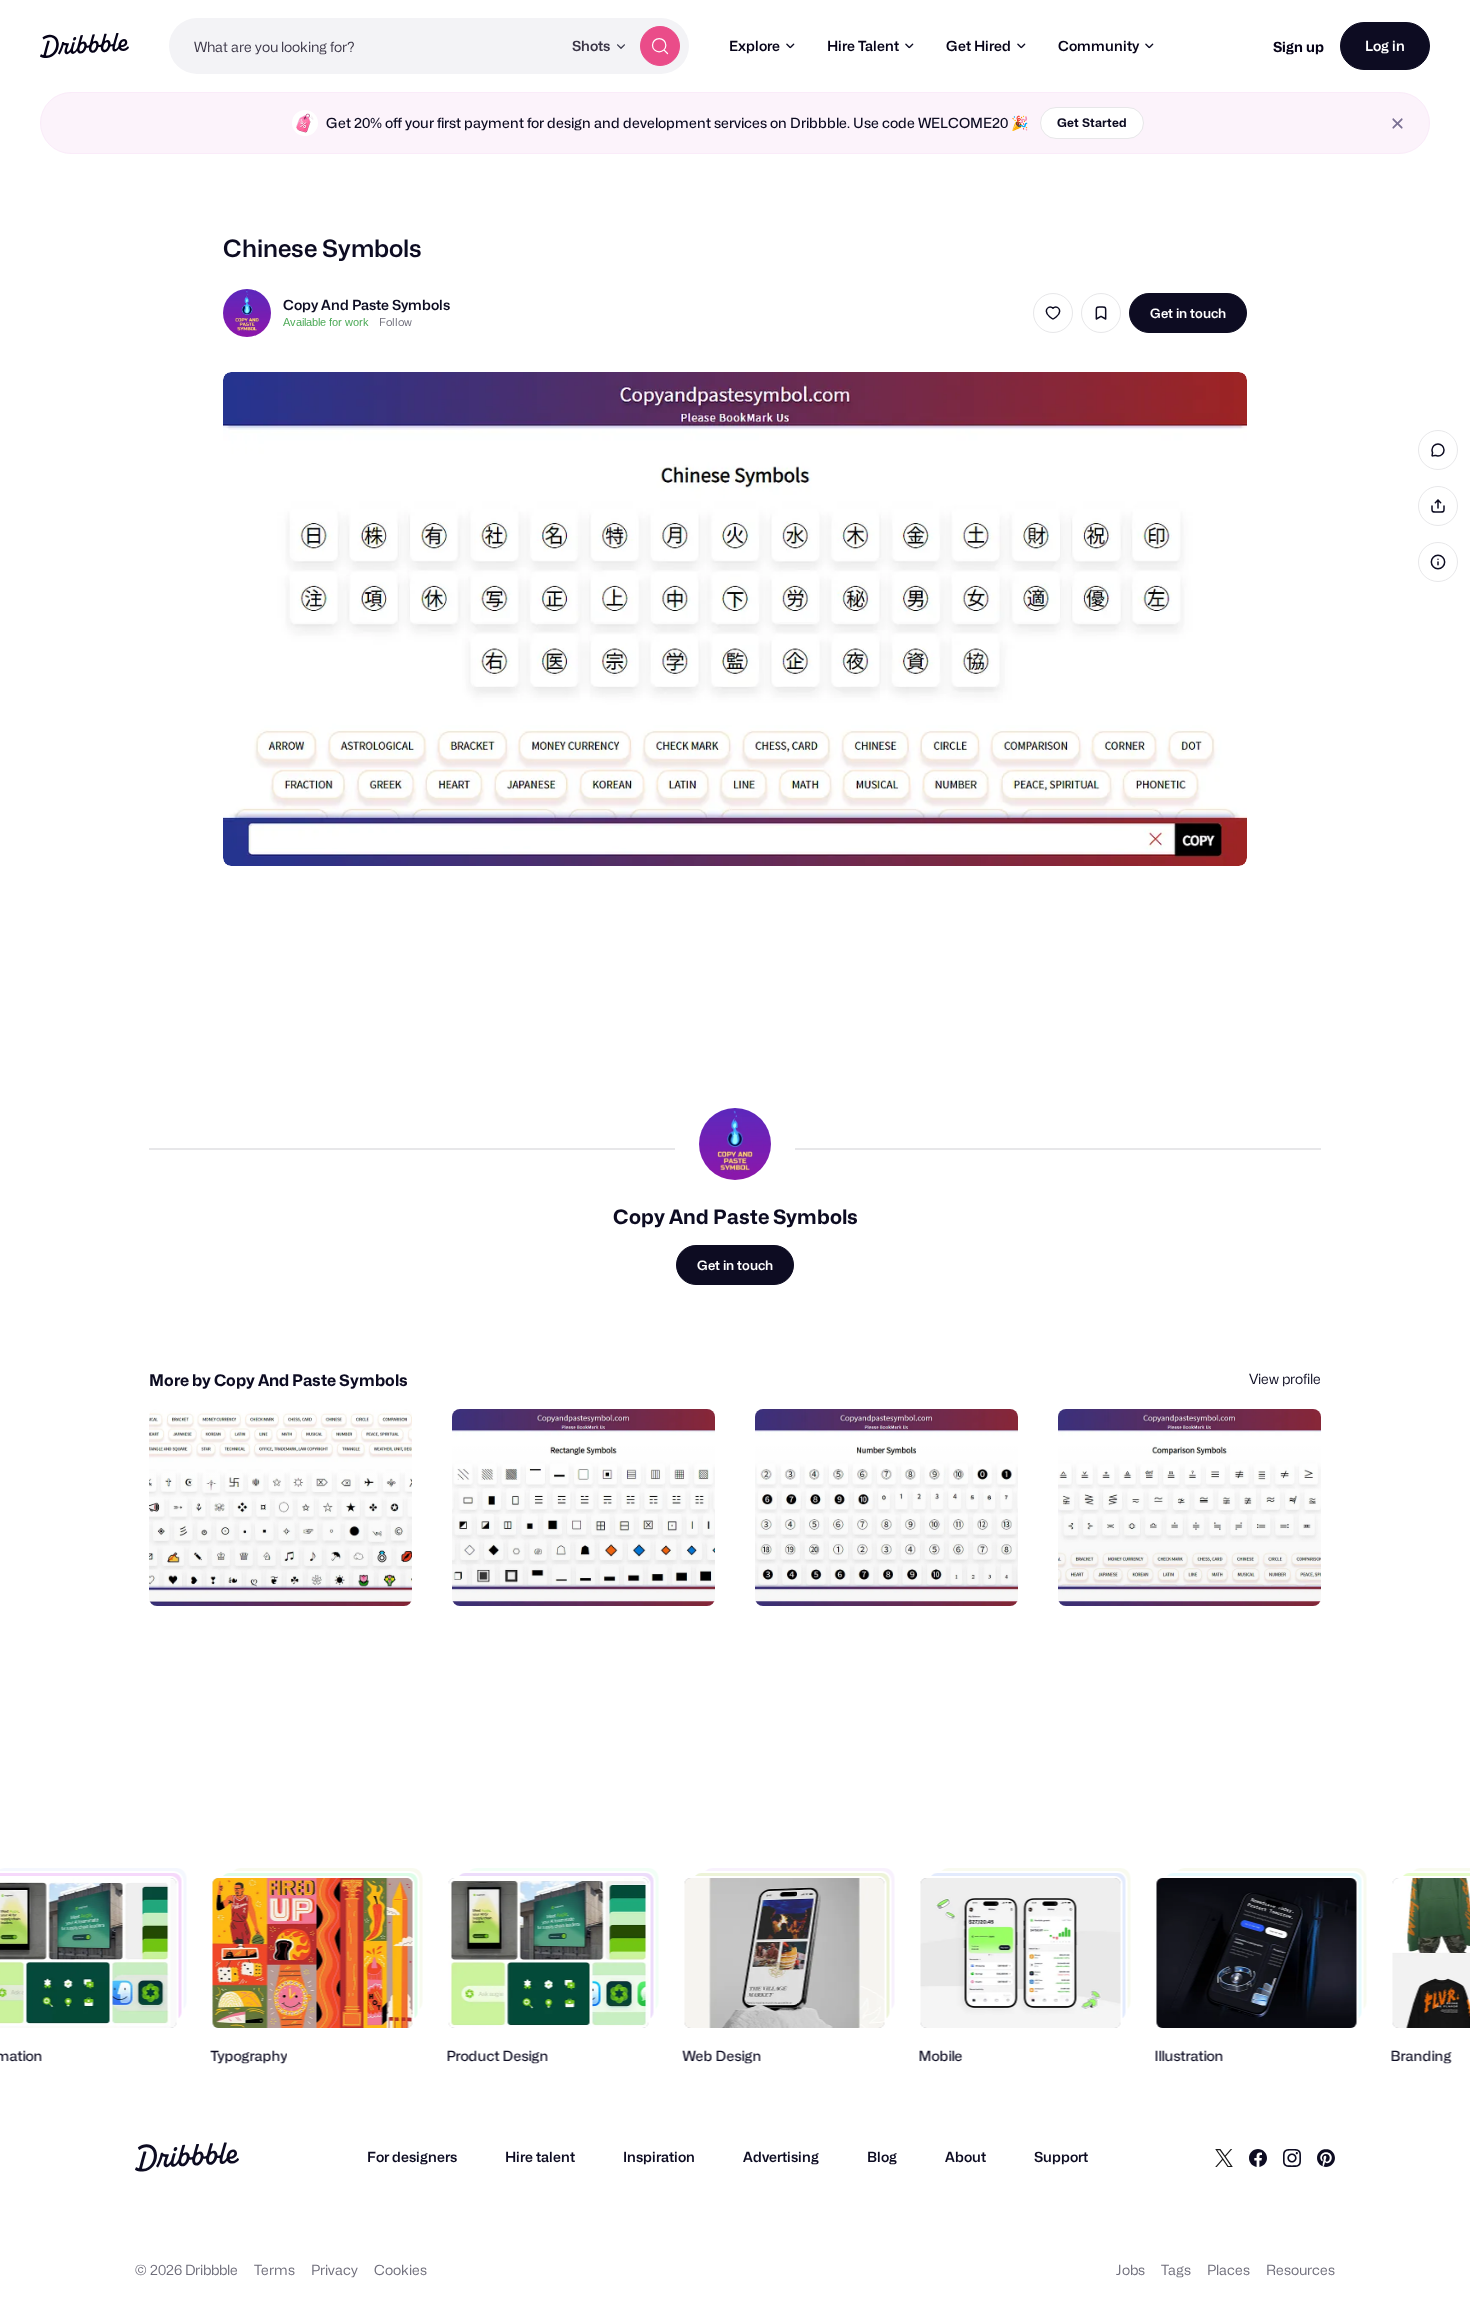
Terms (274, 2269)
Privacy (334, 2269)
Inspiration (659, 2156)
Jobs (1130, 2269)
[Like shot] (1053, 313)
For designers (412, 2156)
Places (1228, 2269)
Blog (882, 2156)
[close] (1397, 123)
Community (1098, 45)
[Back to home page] (84, 45)
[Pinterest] (1326, 2157)
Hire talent (540, 2156)
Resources (1300, 2269)
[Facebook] (1258, 2157)
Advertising (781, 2156)
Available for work (326, 322)
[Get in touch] (295, 1569)
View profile (1285, 1378)
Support (1061, 2156)
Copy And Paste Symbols (366, 304)
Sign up (1298, 46)
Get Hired (978, 45)
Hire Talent (863, 45)
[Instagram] (1292, 2157)
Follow (395, 322)
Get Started (1092, 122)
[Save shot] (1101, 313)
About (965, 2156)
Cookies (400, 2269)
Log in (1385, 45)
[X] (1224, 2157)
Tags (1176, 2269)
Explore (754, 45)
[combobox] (365, 46)
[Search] (660, 46)
